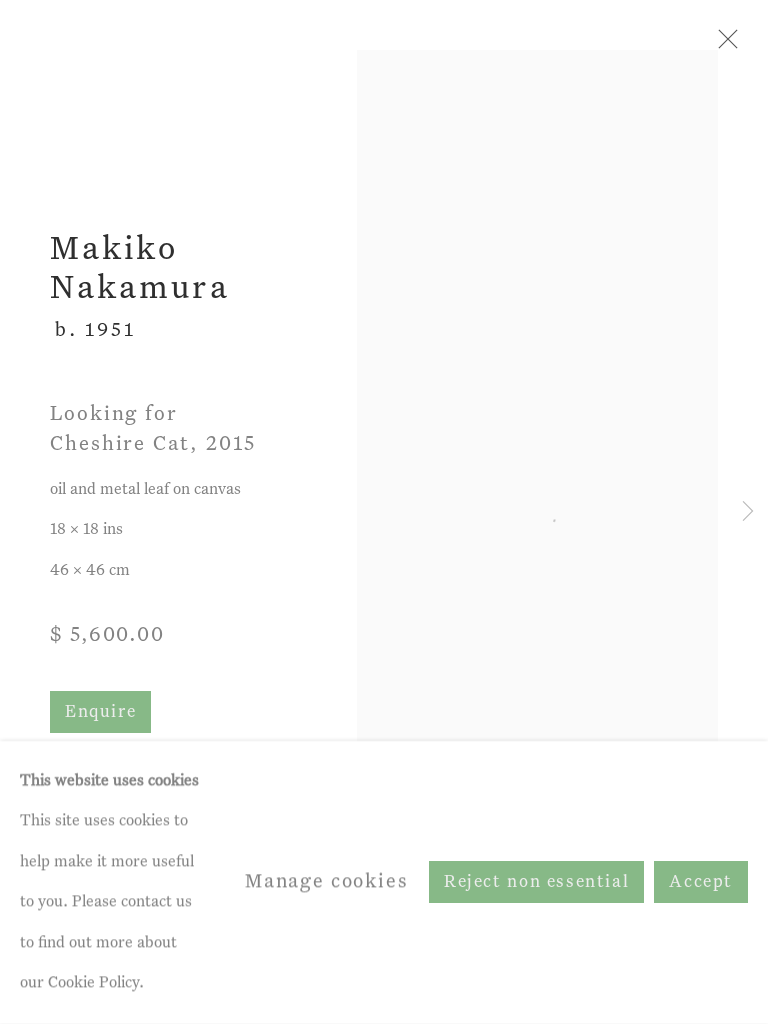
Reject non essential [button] (536, 883)
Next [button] (748, 512)
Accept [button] (701, 883)
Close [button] (723, 45)
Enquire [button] (100, 712)
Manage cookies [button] (327, 881)
